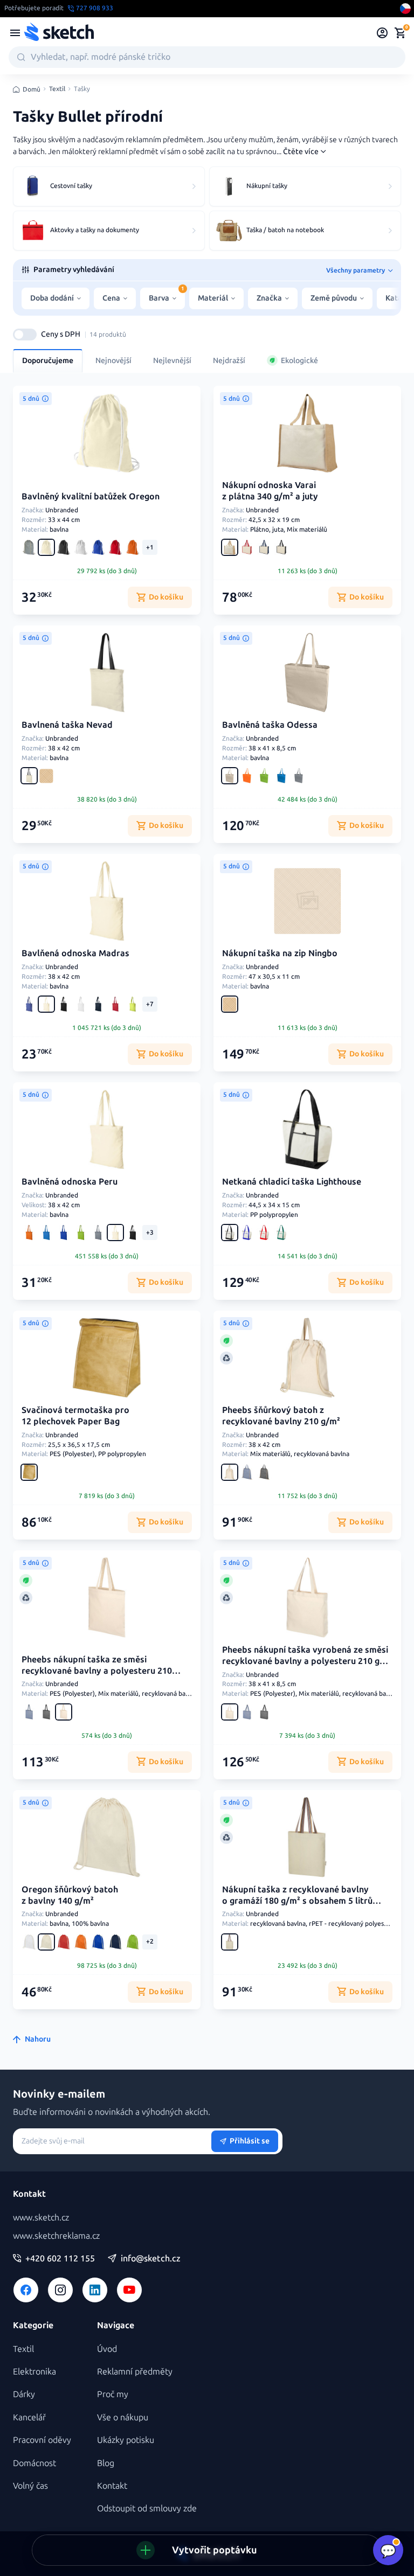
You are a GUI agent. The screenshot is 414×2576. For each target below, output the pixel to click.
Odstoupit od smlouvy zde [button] (147, 2508)
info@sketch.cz (151, 2259)
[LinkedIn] (95, 2290)
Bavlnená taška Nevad (67, 725)
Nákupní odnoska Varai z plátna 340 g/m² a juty (270, 491)
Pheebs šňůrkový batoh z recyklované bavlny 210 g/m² (281, 1416)
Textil (57, 89)
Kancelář (29, 2417)
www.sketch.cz (41, 2218)
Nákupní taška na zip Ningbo (280, 953)
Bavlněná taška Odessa (270, 725)
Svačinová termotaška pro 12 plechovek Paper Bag (75, 1416)
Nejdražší (229, 361)
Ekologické (299, 361)
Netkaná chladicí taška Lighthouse (292, 1182)
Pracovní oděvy (42, 2440)
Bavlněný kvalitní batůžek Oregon (91, 496)
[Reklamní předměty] (15, 33)
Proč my (113, 2394)
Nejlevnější (172, 361)
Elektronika (34, 2372)
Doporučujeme (48, 361)
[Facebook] (26, 2290)
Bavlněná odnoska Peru (70, 1182)
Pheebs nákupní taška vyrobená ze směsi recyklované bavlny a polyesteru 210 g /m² (305, 1661)
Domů (32, 89)
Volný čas (30, 2486)
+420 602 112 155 (60, 2259)
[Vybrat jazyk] (405, 9)
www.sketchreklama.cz (56, 2236)
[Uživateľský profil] (382, 33)
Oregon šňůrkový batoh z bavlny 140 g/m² (70, 1895)
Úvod (107, 2349)
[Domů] (59, 33)
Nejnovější (113, 361)
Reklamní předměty (135, 2372)
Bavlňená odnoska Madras (75, 953)
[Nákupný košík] (400, 33)
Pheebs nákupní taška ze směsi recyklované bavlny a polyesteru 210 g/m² (97, 1671)
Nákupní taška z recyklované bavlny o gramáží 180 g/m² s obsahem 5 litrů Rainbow (297, 1901)
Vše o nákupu (123, 2417)
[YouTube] (129, 2290)
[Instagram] (60, 2290)
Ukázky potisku (126, 2440)
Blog (106, 2463)
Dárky (24, 2394)
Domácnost (34, 2463)
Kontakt (112, 2486)
